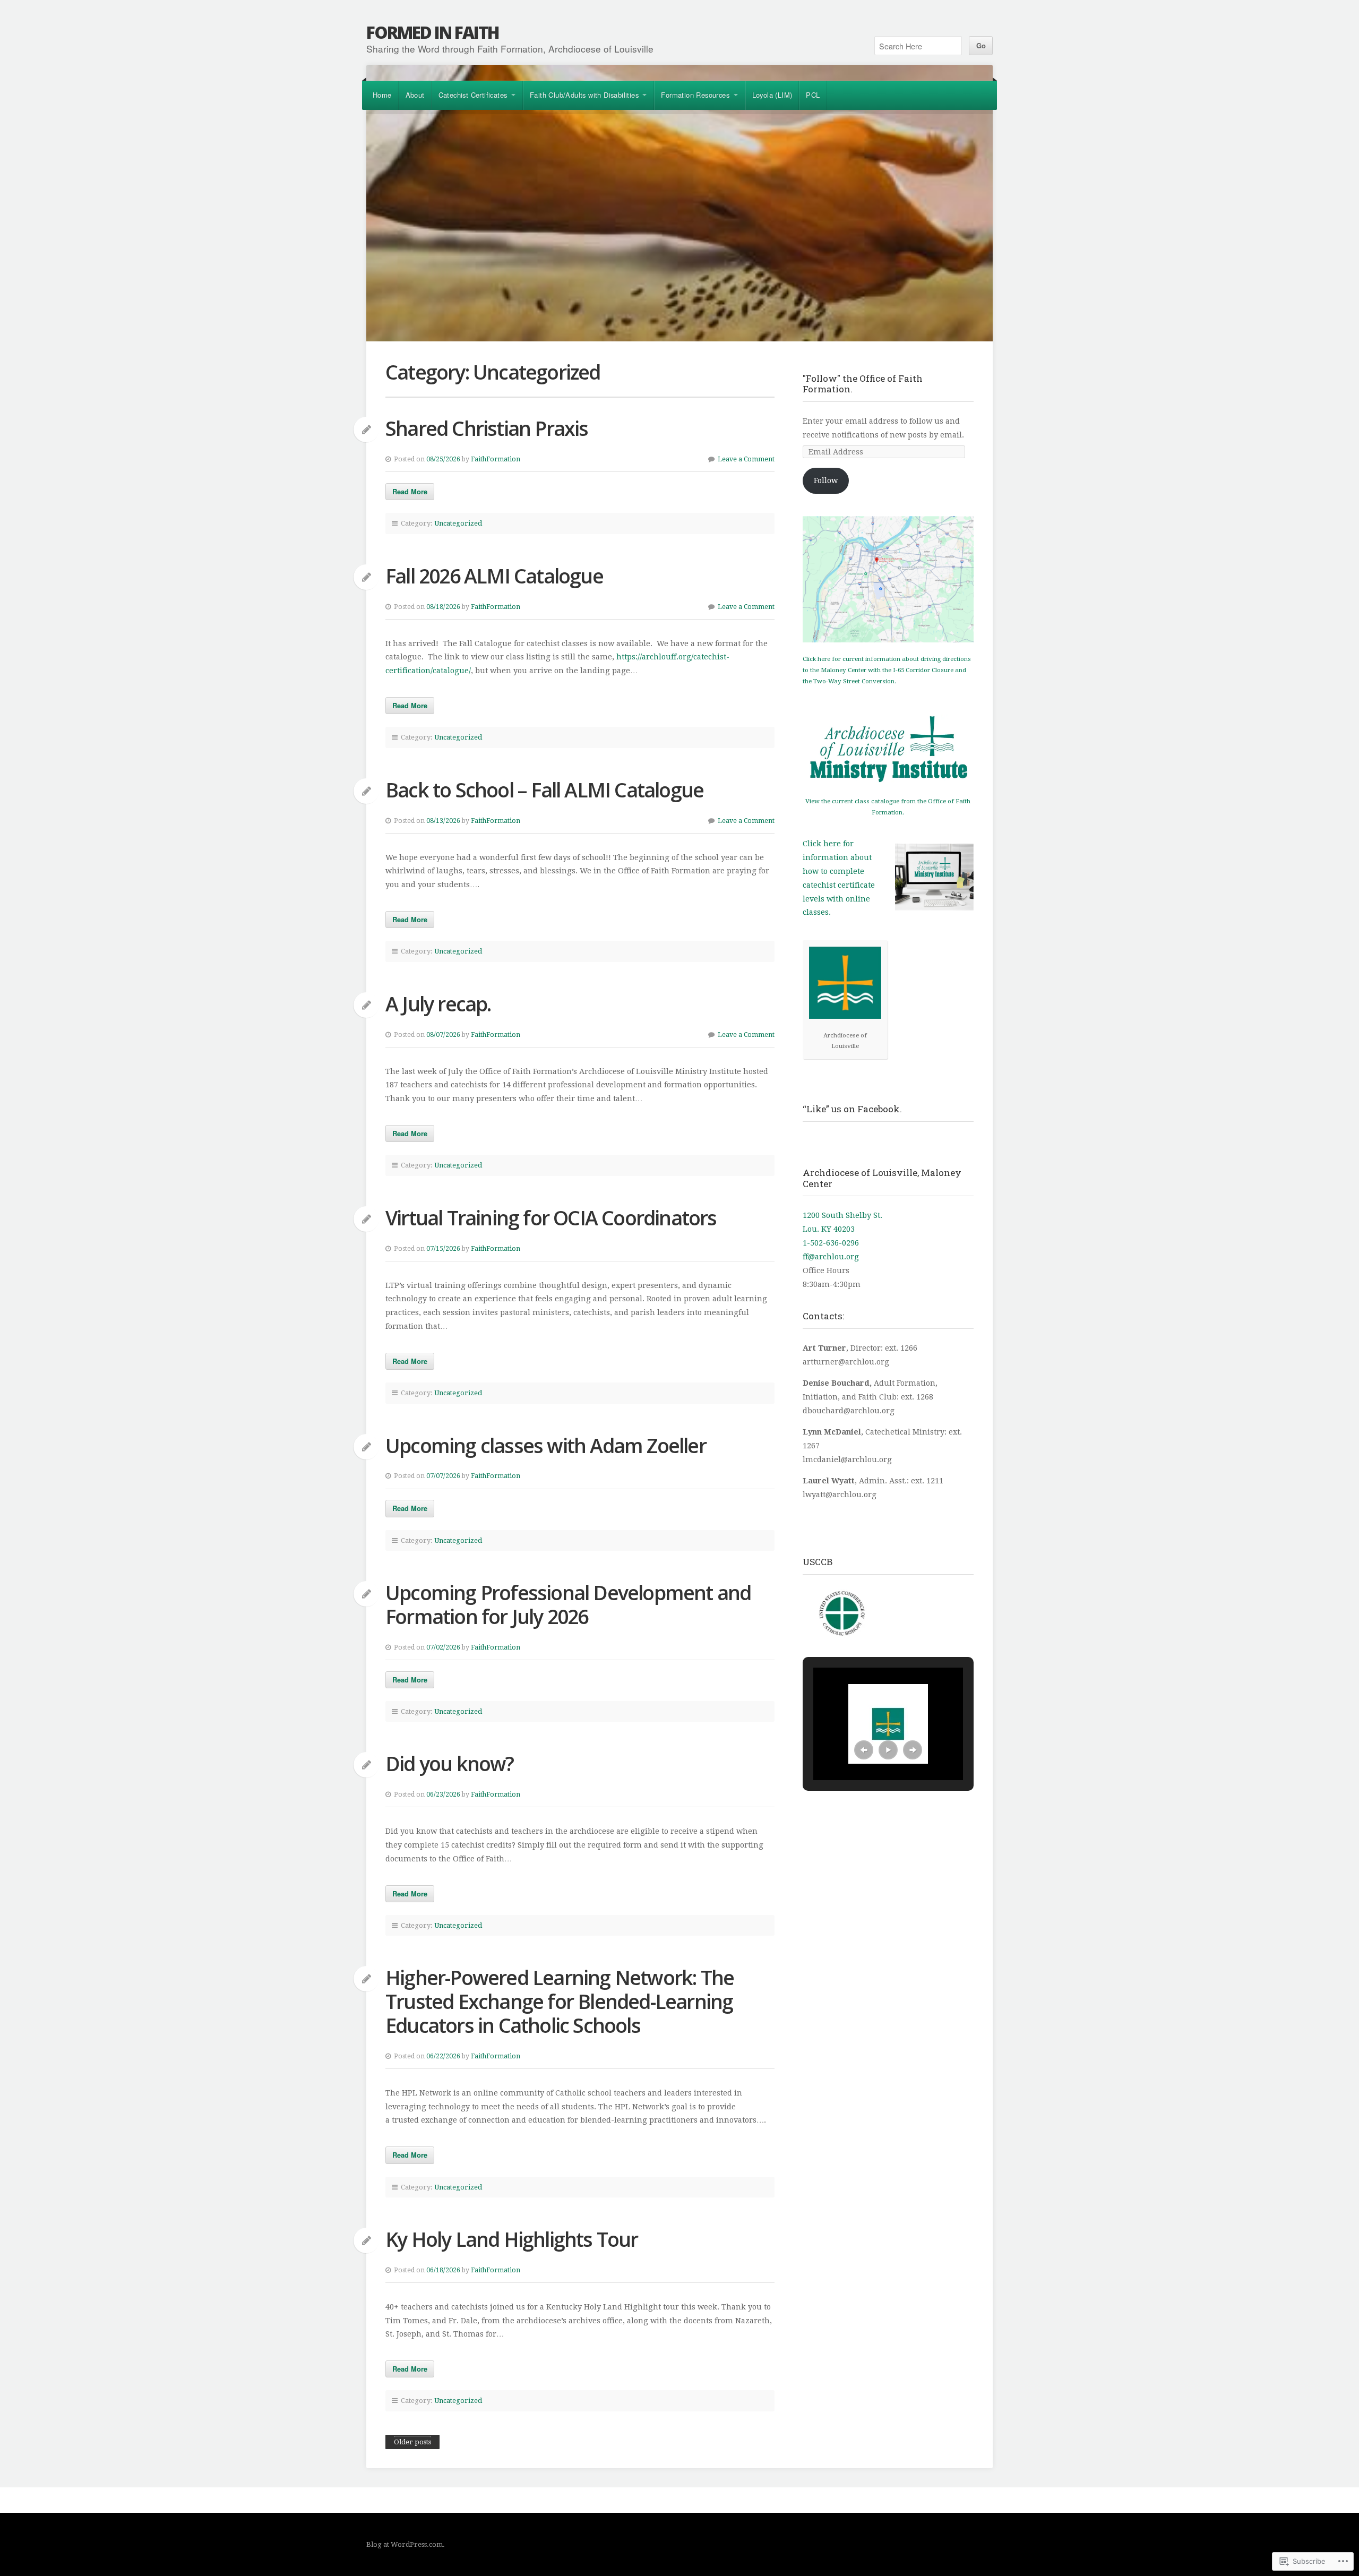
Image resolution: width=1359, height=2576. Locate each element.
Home (382, 95)
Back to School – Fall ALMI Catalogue (544, 790)
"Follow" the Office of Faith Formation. (863, 384)
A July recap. (438, 1004)
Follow (826, 480)
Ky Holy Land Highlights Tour (512, 2239)
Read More (410, 491)
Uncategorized (458, 523)
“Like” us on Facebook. (852, 1109)
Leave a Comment (746, 459)
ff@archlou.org (831, 1257)
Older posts (412, 2442)
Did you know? (450, 1763)
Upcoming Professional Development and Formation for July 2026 (568, 1604)
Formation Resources (695, 95)
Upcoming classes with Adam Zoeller (546, 1445)
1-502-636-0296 (831, 1243)
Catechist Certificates (473, 95)
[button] (864, 1750)
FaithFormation (496, 459)
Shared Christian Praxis (487, 428)
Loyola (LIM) (772, 95)
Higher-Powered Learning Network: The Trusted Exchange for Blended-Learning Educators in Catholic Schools (560, 2001)
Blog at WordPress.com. (406, 2544)
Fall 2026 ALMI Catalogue (494, 576)
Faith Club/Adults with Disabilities (584, 95)
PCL (813, 95)
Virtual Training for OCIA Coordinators (551, 1218)
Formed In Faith (433, 32)
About (415, 95)
